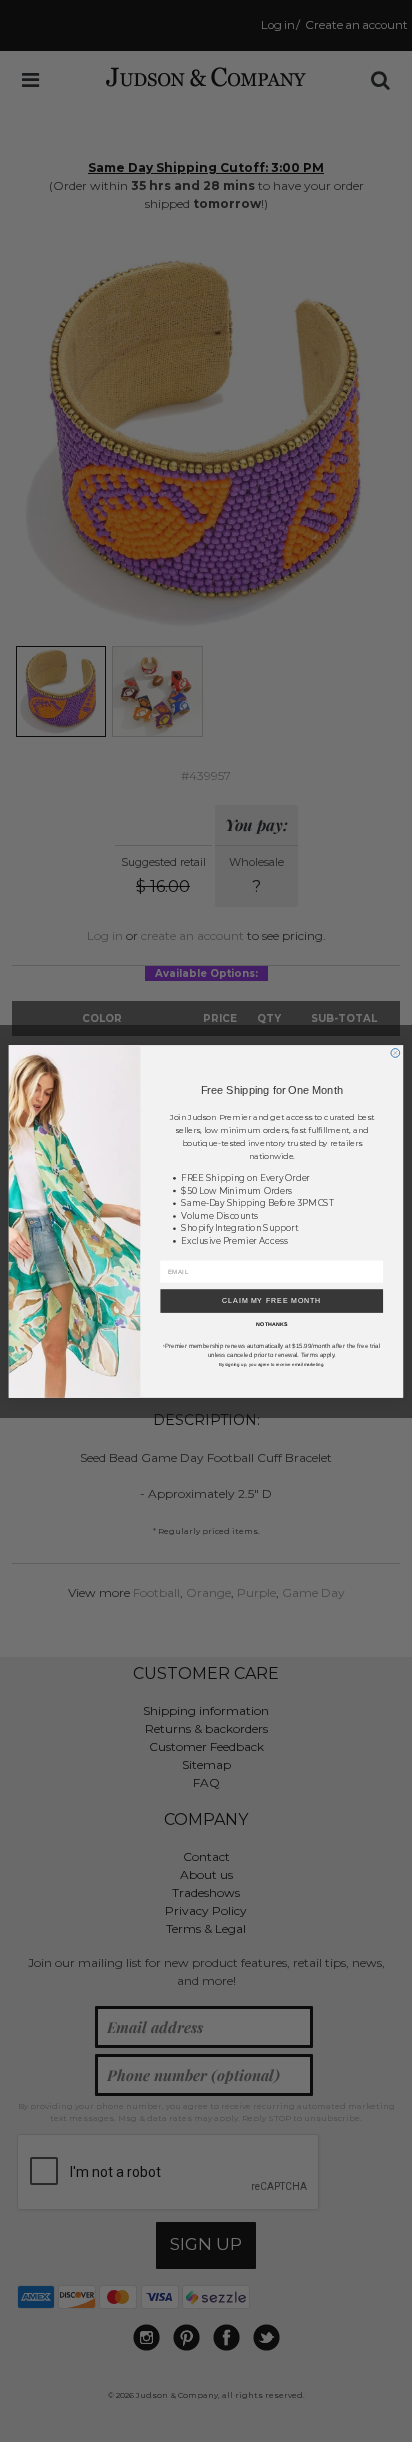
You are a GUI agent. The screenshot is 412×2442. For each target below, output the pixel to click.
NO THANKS (272, 1324)
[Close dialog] (395, 1052)
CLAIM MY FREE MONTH (271, 1300)
